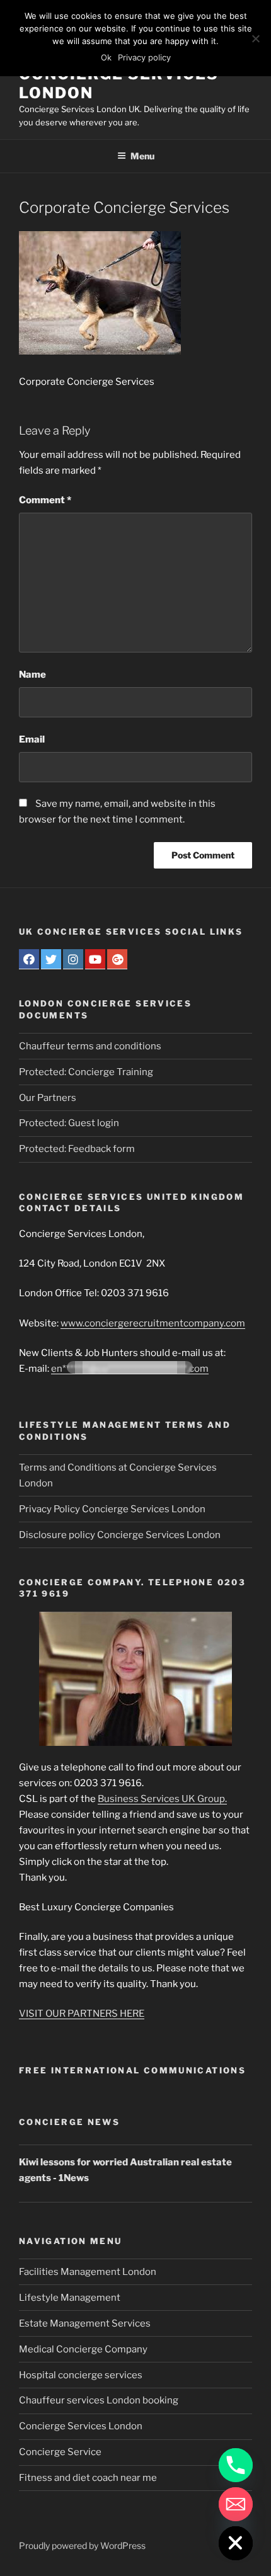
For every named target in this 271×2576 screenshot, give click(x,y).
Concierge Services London (81, 2426)
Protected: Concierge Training (86, 1072)
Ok (106, 57)
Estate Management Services (85, 2323)
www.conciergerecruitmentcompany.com (153, 1323)
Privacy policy (144, 57)
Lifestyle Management (70, 2298)
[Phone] (236, 2465)
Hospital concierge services (81, 2375)
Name (32, 675)
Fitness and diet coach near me (88, 2478)
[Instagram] (73, 959)
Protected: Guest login (69, 1123)
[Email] (236, 2504)
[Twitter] (51, 959)
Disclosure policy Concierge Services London (120, 1535)
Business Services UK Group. (162, 1799)
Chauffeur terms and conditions (90, 1046)
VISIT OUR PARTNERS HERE (82, 2014)
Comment (45, 500)
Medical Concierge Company (83, 2349)
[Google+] (117, 959)
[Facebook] (29, 959)
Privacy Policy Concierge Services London (112, 1509)
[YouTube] (95, 959)
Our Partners (48, 1098)
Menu (142, 156)
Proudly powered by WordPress (82, 2545)
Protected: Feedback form (77, 1149)
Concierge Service (60, 2452)
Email (32, 739)
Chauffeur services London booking (99, 2400)
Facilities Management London (88, 2272)
